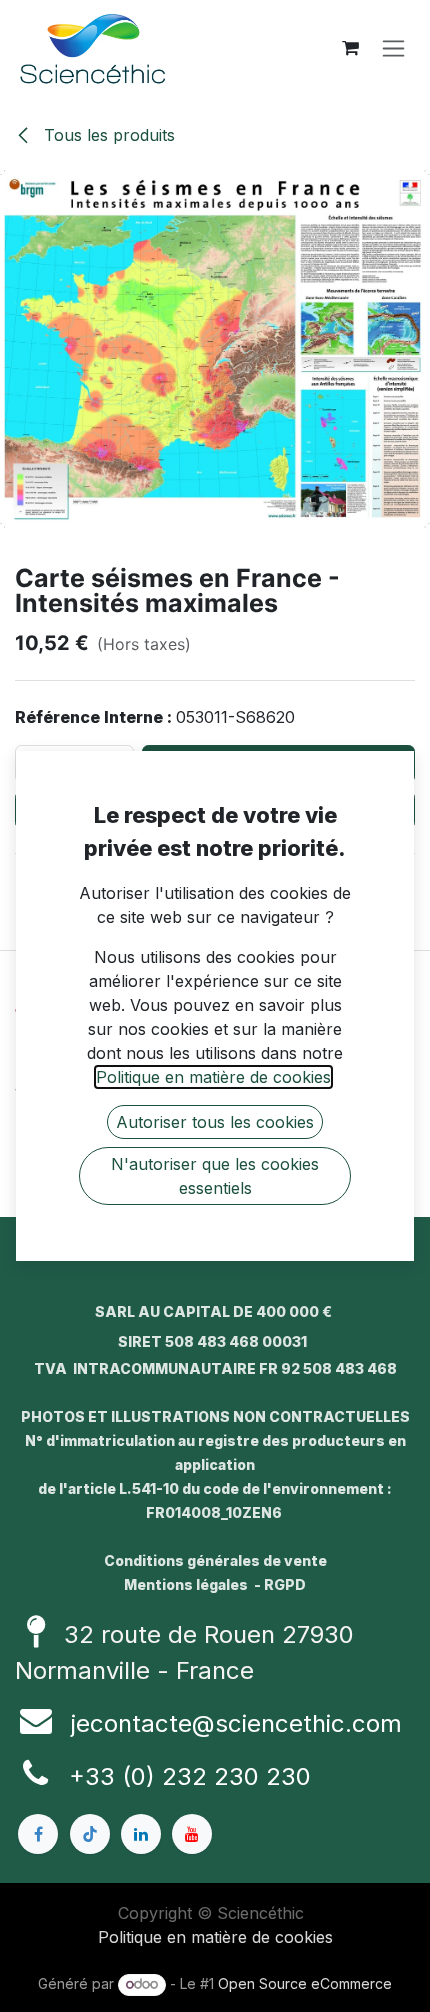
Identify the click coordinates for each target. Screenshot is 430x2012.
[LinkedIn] (141, 1834)
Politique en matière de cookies (215, 1937)
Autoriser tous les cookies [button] (215, 1122)
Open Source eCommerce (305, 1983)
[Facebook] (38, 1834)
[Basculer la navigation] (393, 48)
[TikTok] (90, 1834)
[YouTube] (192, 1834)
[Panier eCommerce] (350, 48)
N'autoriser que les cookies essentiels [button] (215, 1176)
